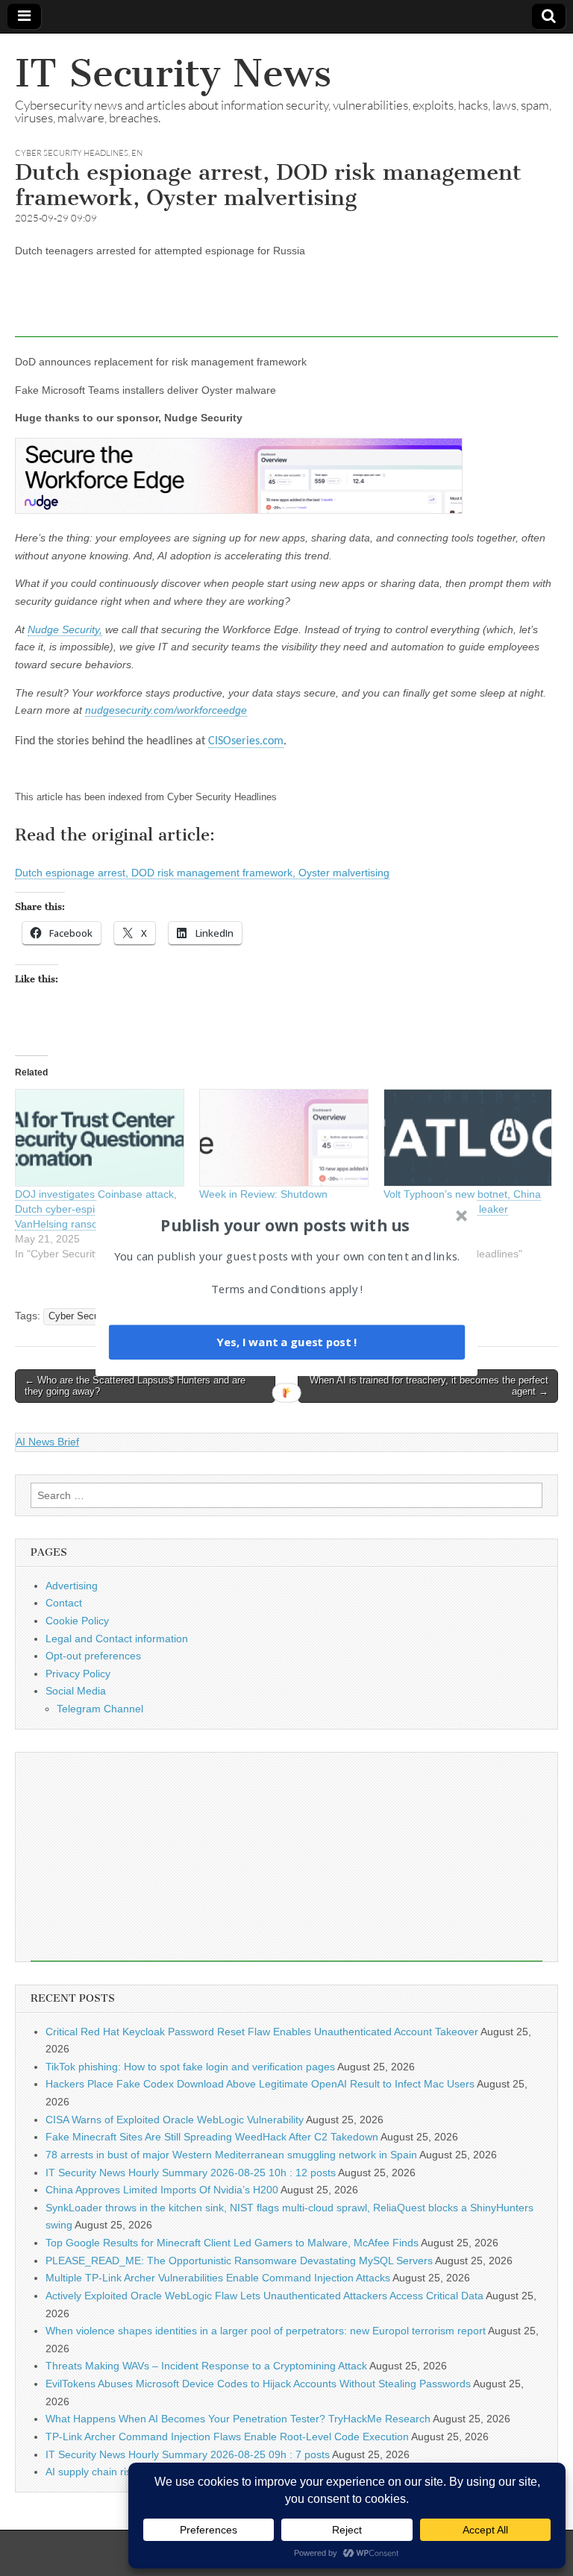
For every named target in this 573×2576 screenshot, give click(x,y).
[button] (285, 1225)
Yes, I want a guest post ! (286, 1342)
